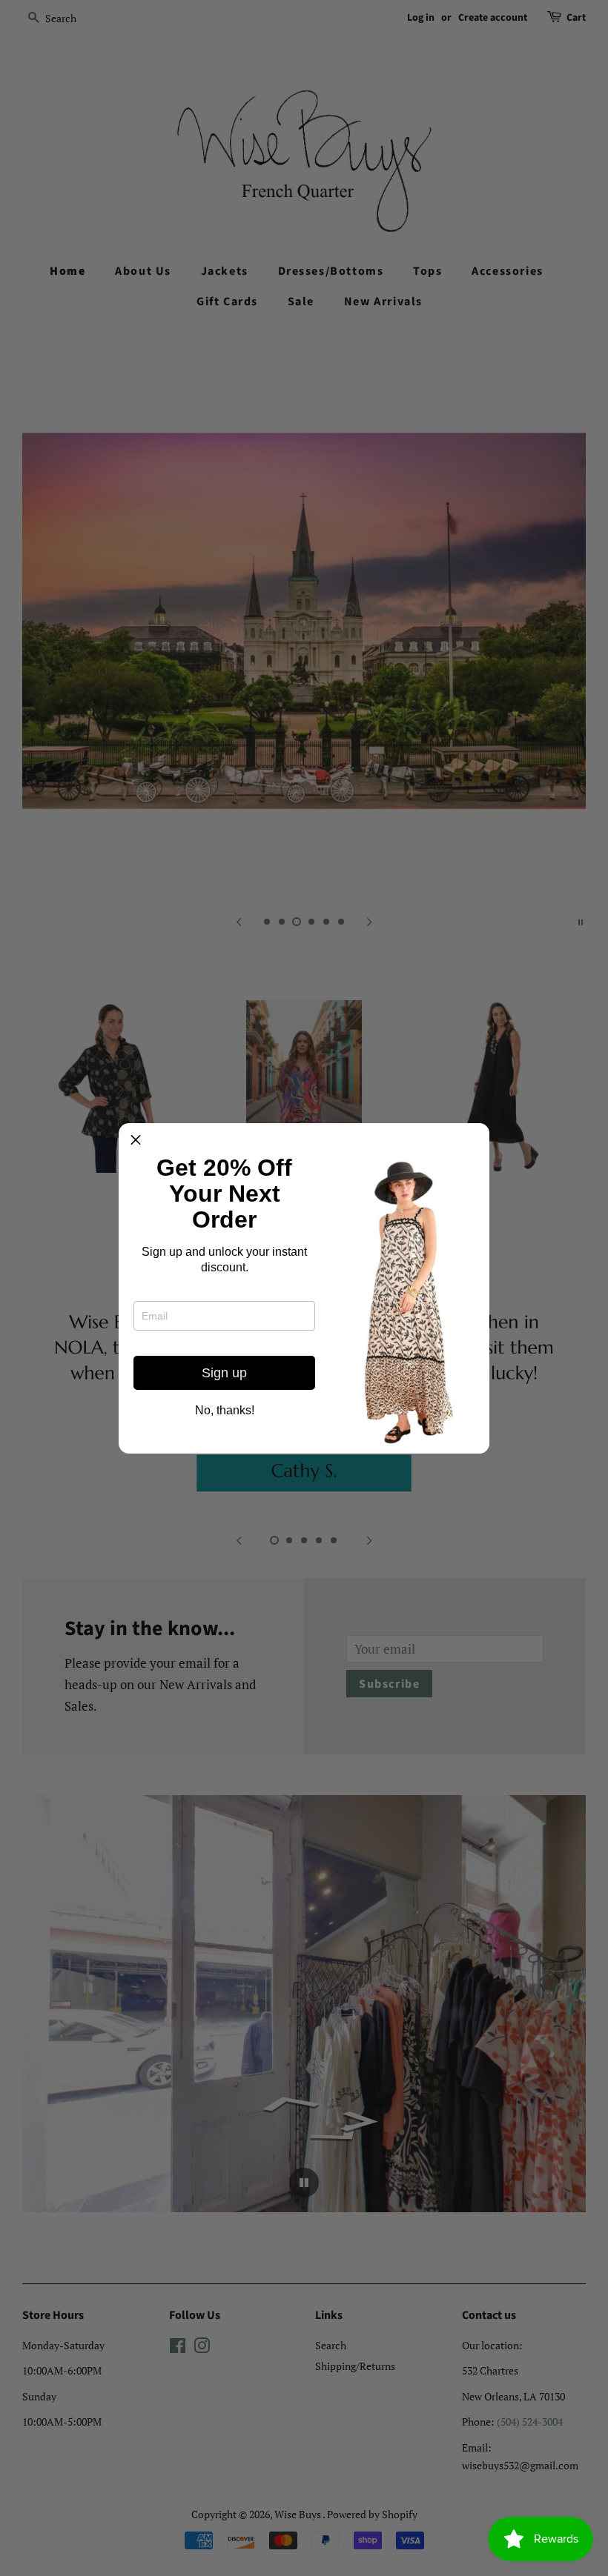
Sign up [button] (224, 1373)
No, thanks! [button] (225, 1411)
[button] (136, 1140)
